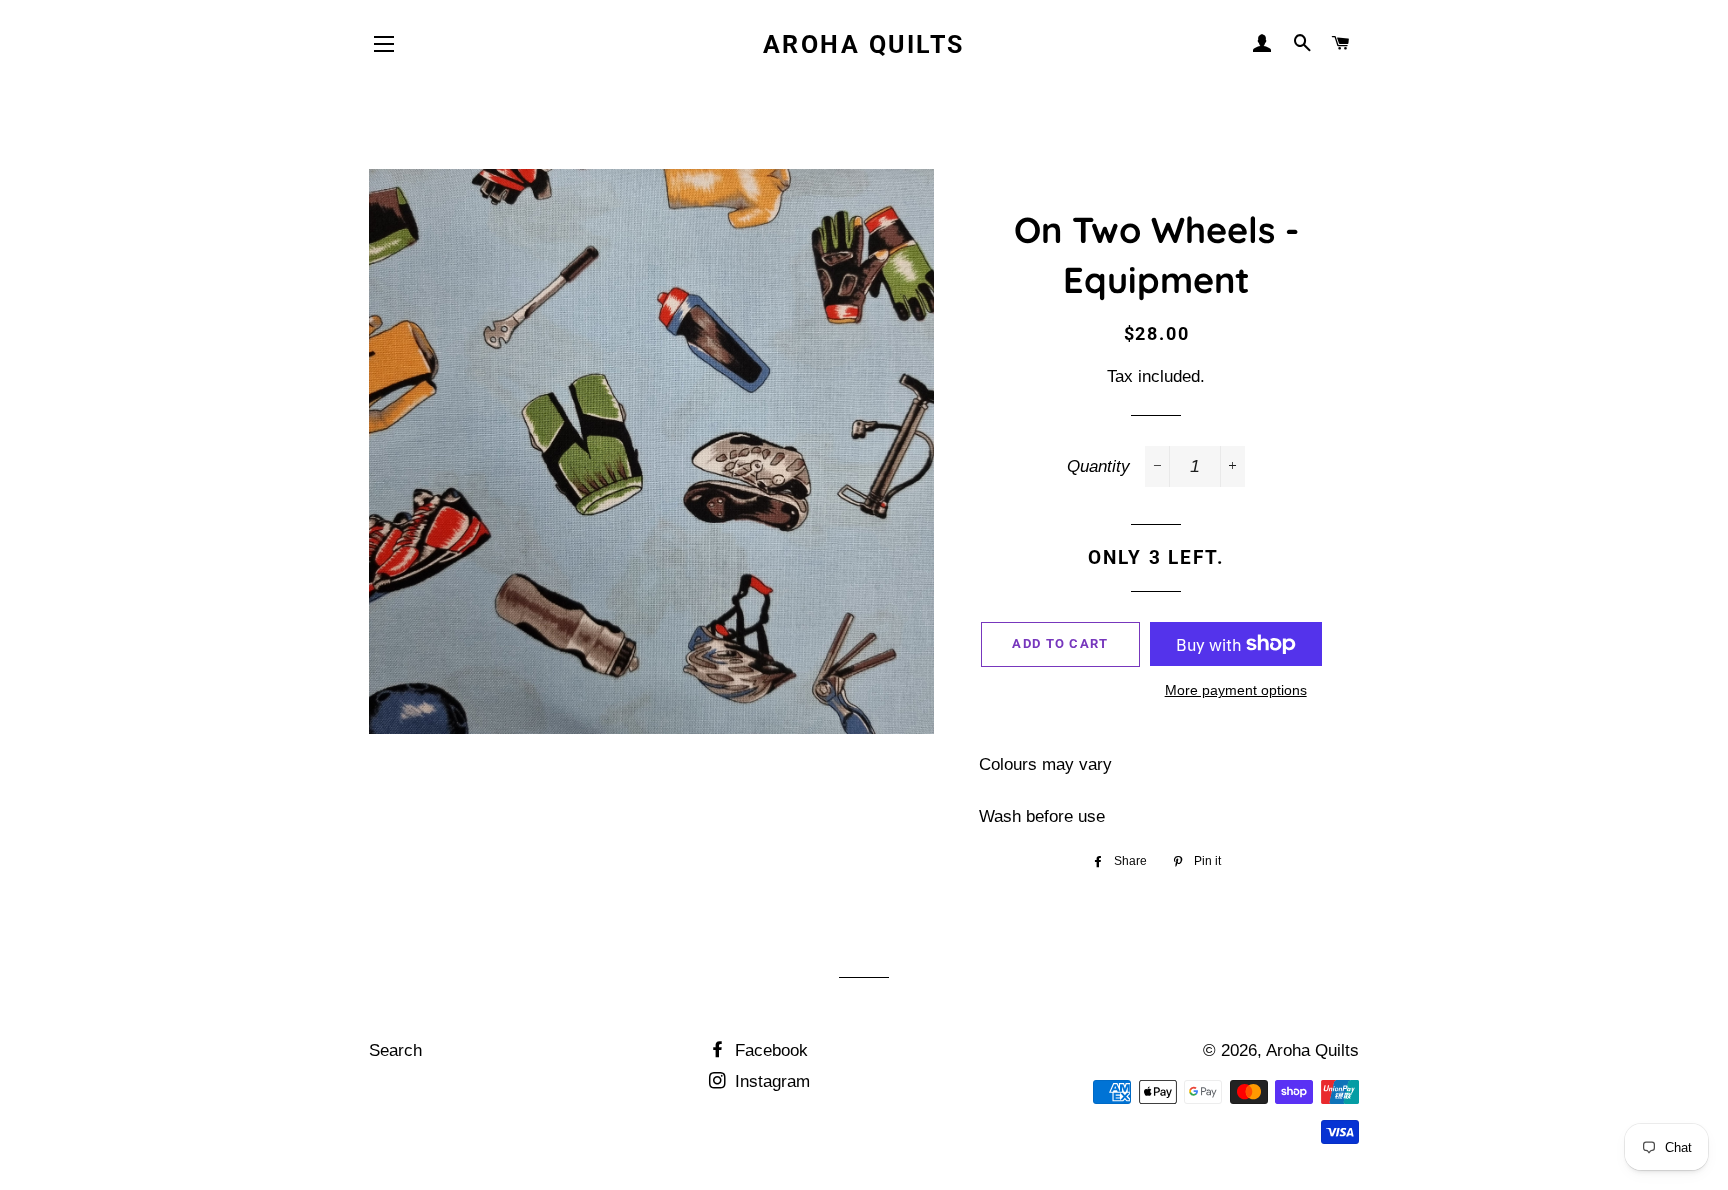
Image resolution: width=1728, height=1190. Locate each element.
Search (395, 1050)
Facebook (769, 1050)
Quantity (1098, 466)
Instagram (770, 1081)
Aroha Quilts (864, 44)
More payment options (1236, 690)
